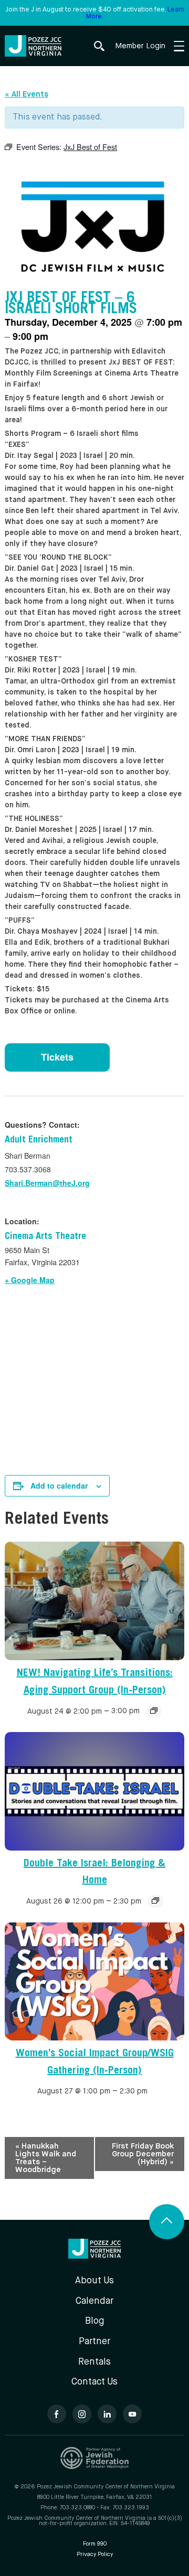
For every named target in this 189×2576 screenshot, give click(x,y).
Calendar (94, 2301)
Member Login (140, 46)
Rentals (94, 2362)
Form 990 (95, 2544)
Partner (94, 2342)
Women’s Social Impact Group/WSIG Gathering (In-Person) (95, 2063)
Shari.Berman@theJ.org (47, 1183)
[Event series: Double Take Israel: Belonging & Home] (155, 1900)
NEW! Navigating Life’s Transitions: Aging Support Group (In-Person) (95, 1682)
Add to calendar (59, 1485)
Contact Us (94, 2382)
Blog (94, 2321)
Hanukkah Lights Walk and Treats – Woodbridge (46, 2158)
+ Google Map (30, 1280)
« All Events (27, 94)
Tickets (57, 1057)
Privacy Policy (95, 2554)
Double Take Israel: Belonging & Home (94, 1873)
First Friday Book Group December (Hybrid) (143, 2154)
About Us (94, 2281)
